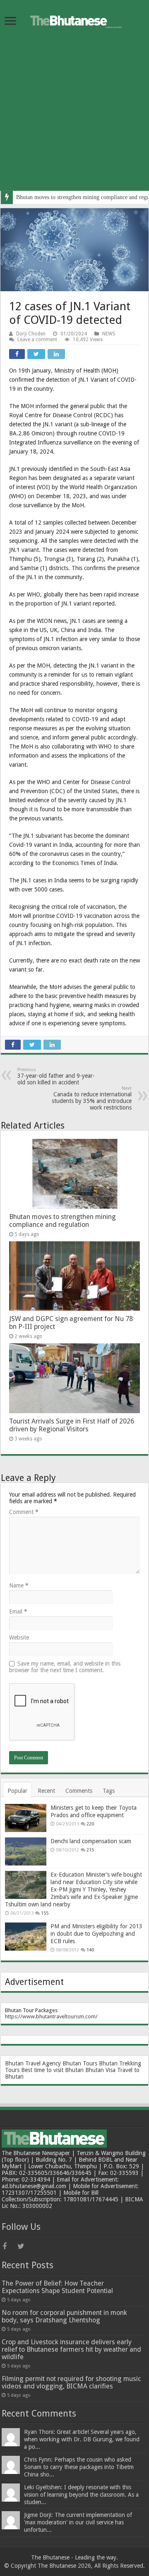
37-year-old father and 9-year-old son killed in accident (56, 1076)
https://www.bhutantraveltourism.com (50, 2016)
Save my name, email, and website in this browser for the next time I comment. (65, 1667)
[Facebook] (9, 2246)
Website (19, 1637)
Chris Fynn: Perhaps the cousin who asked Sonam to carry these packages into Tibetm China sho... (79, 2467)
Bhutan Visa (100, 2070)
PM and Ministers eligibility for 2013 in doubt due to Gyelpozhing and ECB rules (96, 1934)
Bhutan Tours (80, 2063)
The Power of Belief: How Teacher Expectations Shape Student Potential (57, 2287)
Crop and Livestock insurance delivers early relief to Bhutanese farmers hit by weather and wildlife (71, 2349)
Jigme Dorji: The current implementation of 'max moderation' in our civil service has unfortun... (78, 2522)
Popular (17, 1791)
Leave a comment (37, 340)
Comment (24, 1512)
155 (45, 1913)
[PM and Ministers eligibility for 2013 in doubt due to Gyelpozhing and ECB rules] (26, 1937)
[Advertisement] (74, 116)
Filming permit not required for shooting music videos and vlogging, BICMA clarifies (71, 2382)
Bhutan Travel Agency (33, 2063)
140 (90, 1950)
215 (90, 1850)
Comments (79, 1791)
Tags (109, 1791)
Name (19, 1585)
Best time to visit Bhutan (52, 2070)
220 (90, 1824)
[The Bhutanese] (74, 19)
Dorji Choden (31, 334)
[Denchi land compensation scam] (26, 1851)
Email (18, 1611)
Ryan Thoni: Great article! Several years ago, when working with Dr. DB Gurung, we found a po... (82, 2439)
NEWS (109, 334)
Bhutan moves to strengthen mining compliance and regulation (62, 1221)
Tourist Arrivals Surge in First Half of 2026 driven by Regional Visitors (72, 1425)
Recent (46, 1791)
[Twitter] (24, 2246)
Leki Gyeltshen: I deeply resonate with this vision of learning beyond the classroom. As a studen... (81, 2495)
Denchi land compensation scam (91, 1841)
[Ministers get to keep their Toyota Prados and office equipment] (26, 1818)
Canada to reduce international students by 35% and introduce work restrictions (92, 1098)
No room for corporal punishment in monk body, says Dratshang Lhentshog (64, 2316)
